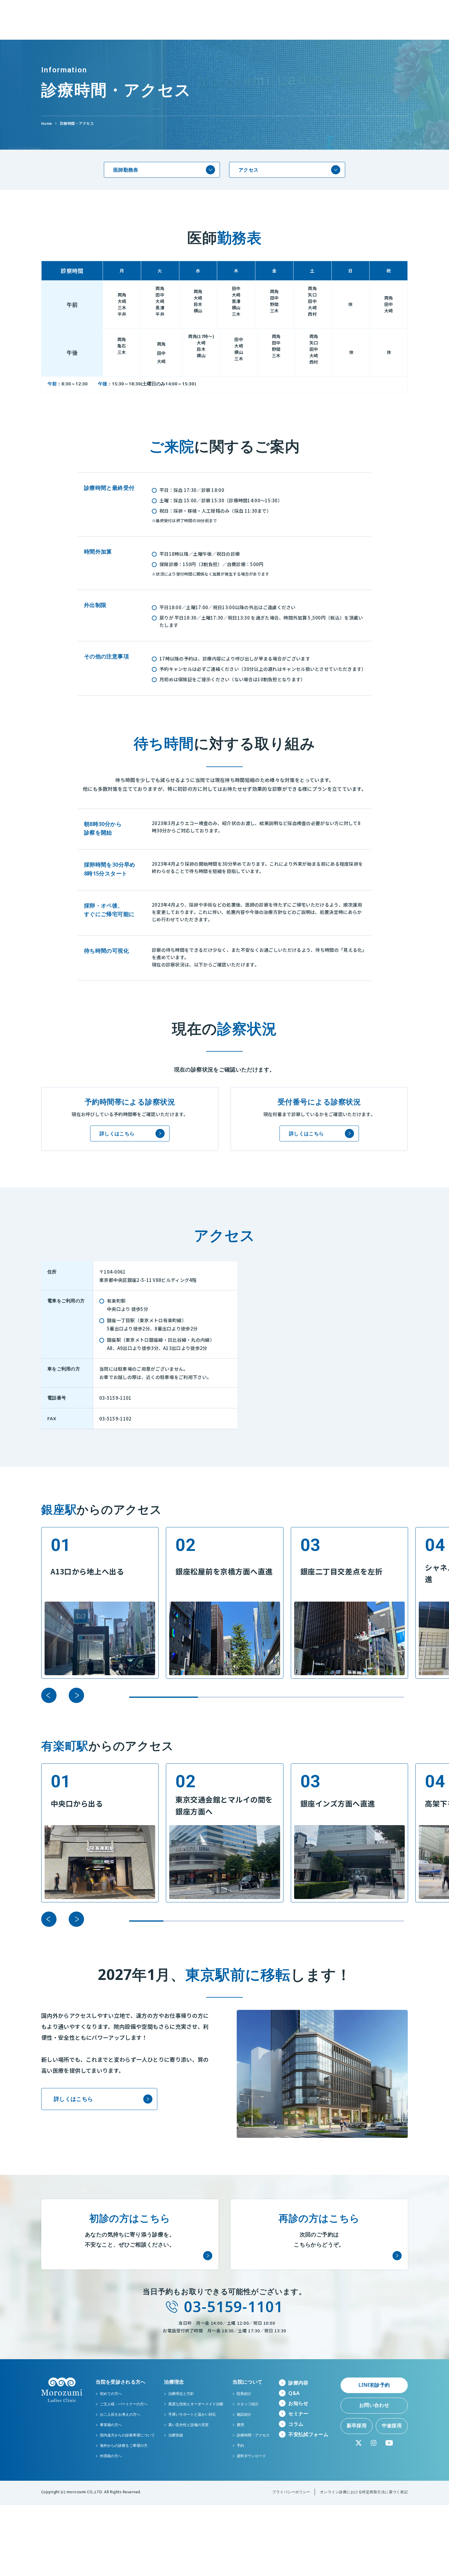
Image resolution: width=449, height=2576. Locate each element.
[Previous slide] (49, 1695)
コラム (296, 2424)
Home (47, 123)
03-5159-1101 (234, 2307)
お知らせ (298, 2403)
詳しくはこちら (117, 1133)
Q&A (294, 2393)
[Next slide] (76, 1695)
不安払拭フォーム (308, 2434)
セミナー (298, 2414)
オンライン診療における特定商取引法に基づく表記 (364, 2492)
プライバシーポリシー (291, 2492)
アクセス (248, 170)
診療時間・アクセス (77, 123)
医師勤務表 (126, 170)
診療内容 (298, 2383)
